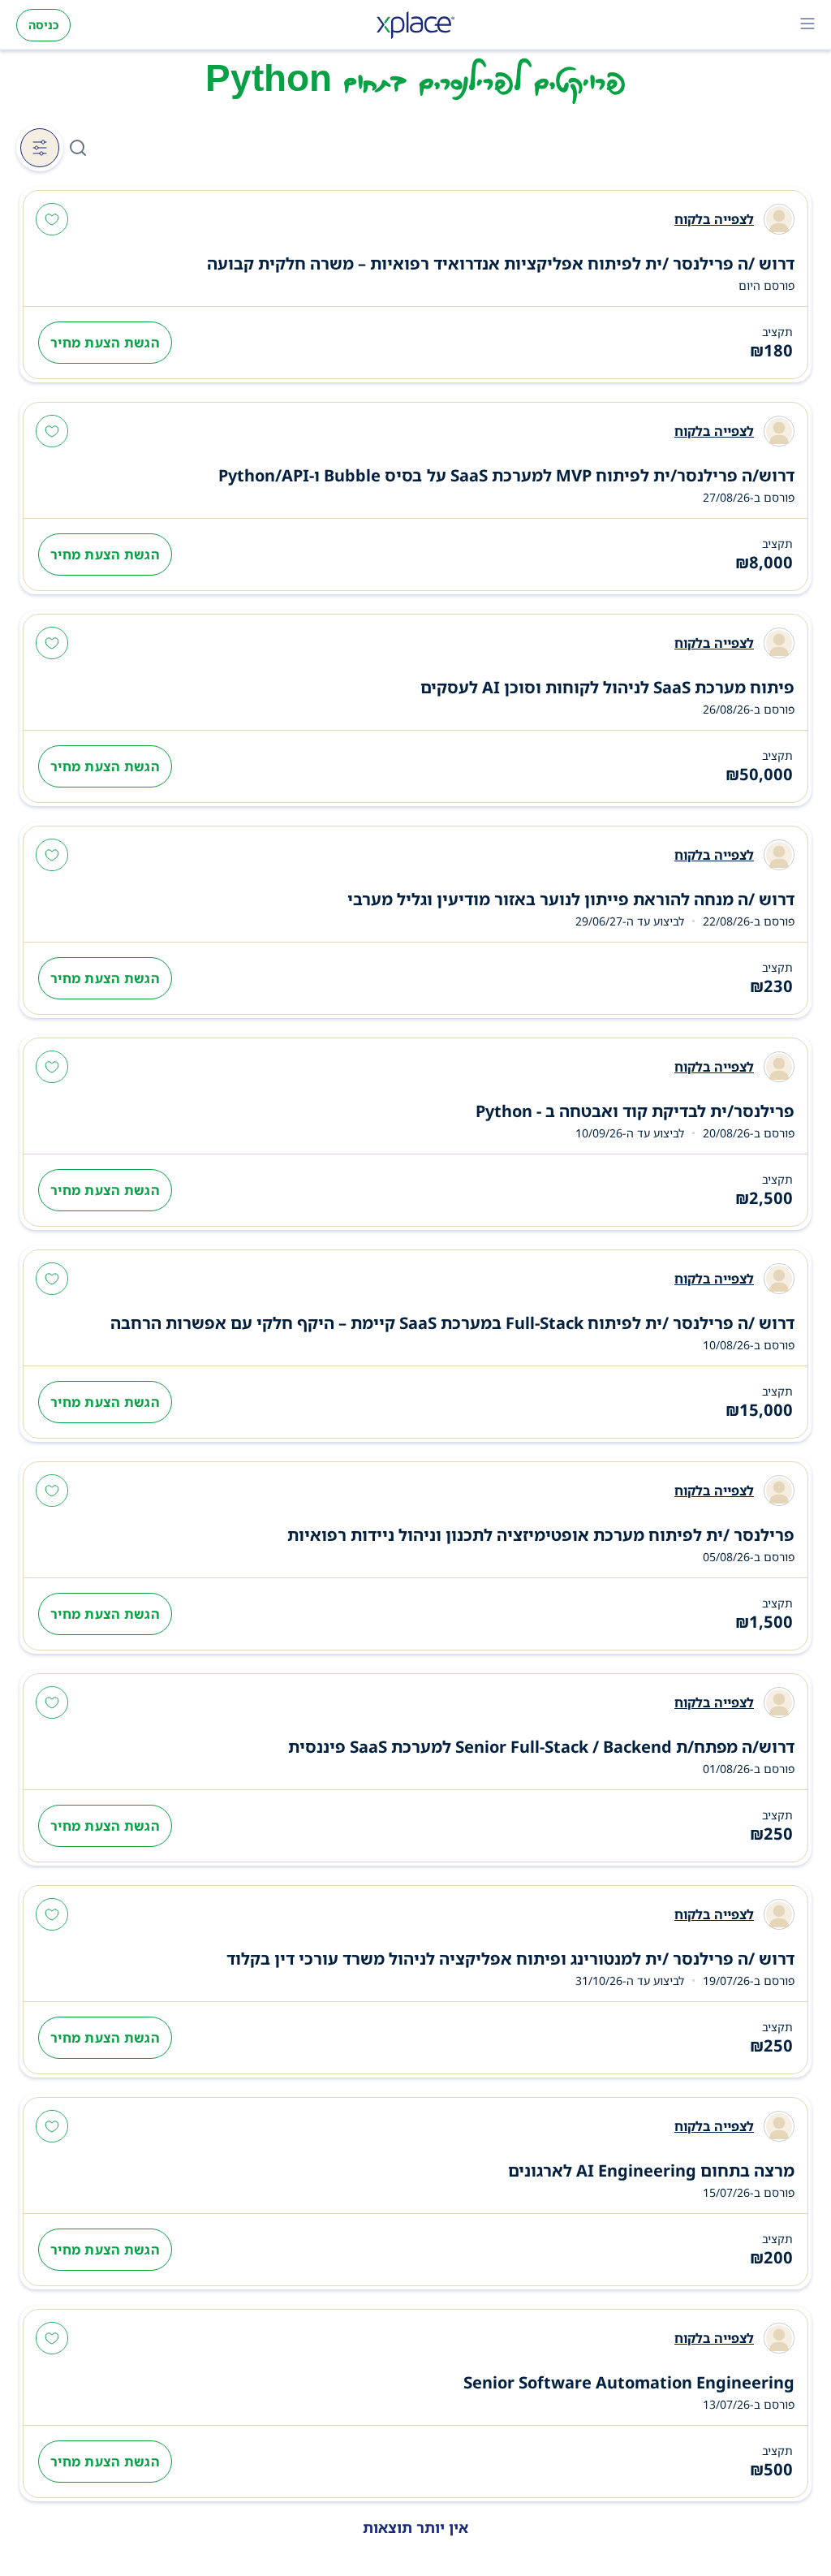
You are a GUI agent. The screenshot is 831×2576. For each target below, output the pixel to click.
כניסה (43, 25)
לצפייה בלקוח (714, 219)
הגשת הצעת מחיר (105, 343)
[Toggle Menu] (807, 25)
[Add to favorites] (52, 221)
